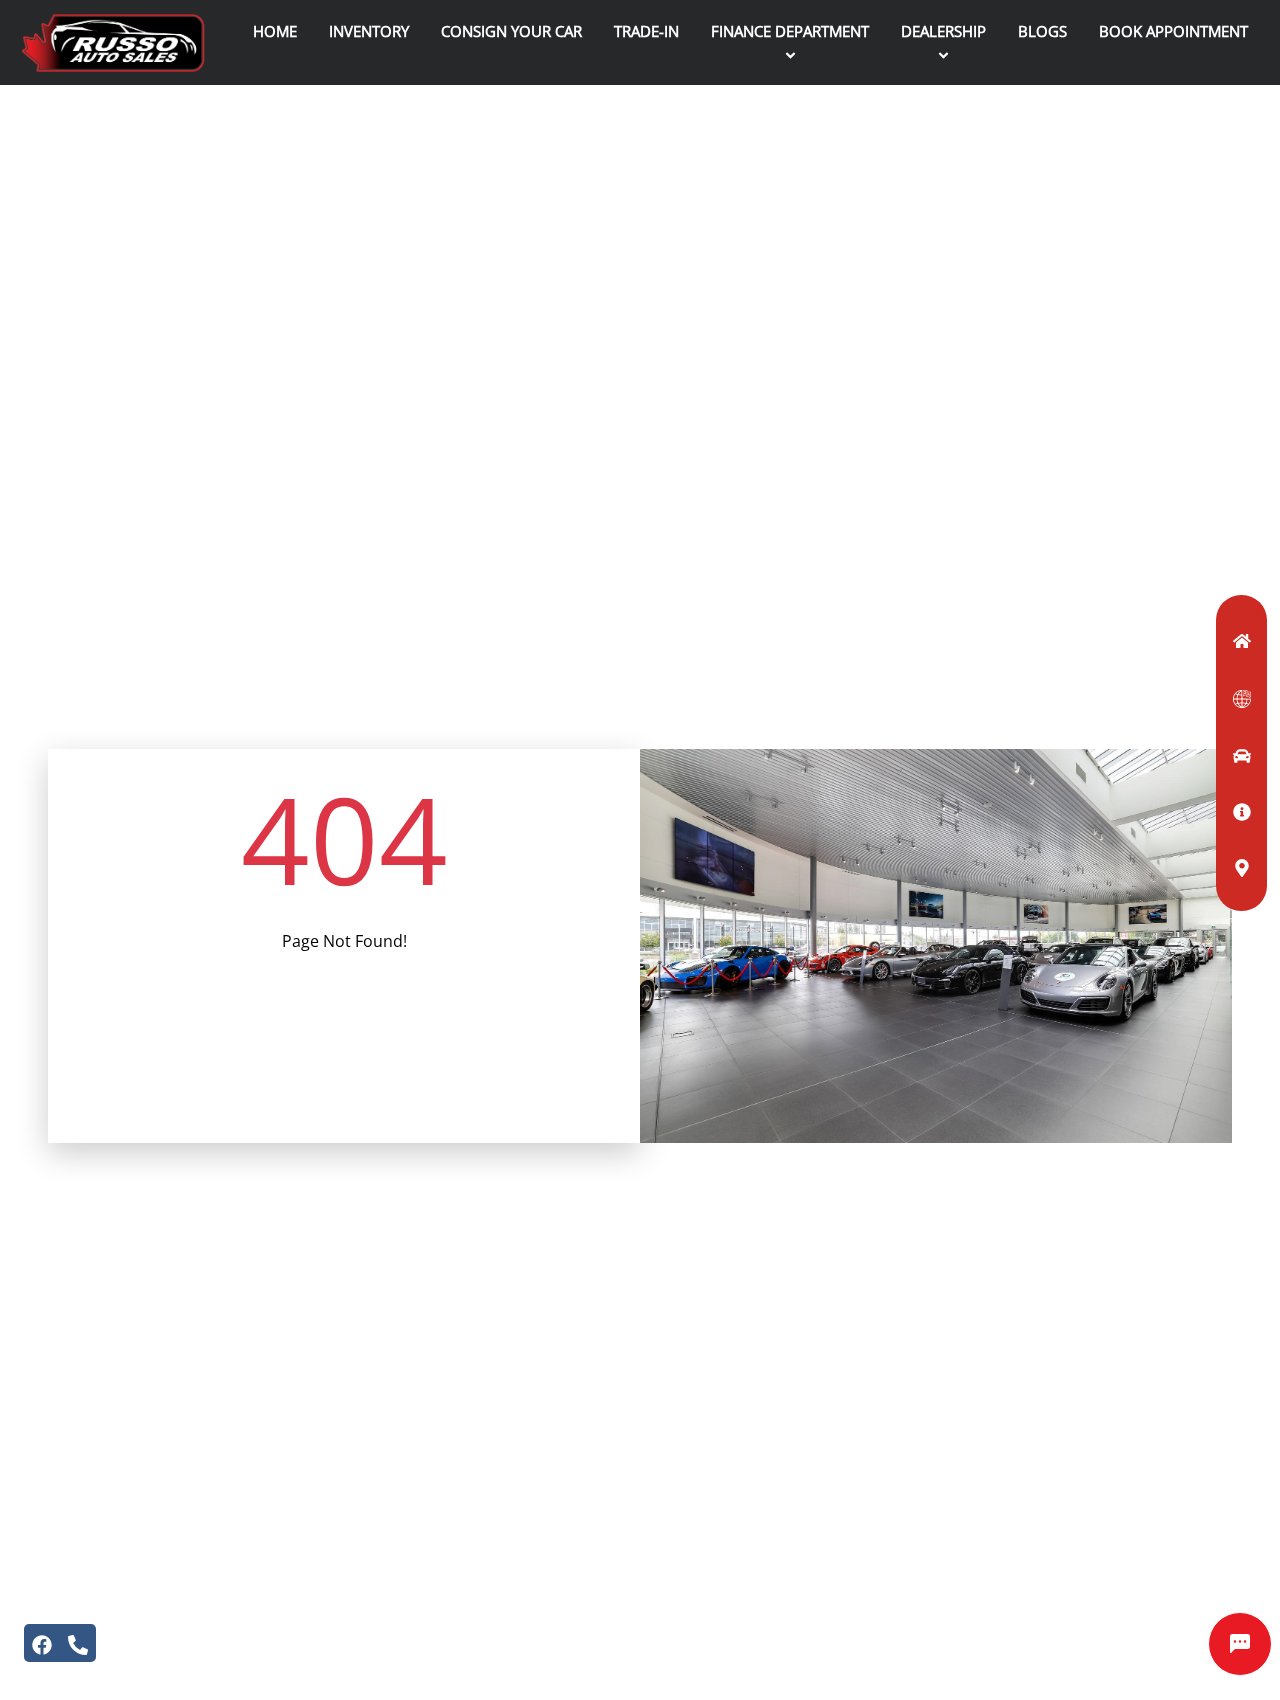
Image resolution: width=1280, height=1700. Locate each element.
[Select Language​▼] (1233, 697)
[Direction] (1233, 867)
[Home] (1233, 639)
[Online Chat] (1240, 1644)
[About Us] (1233, 811)
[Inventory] (1233, 755)
